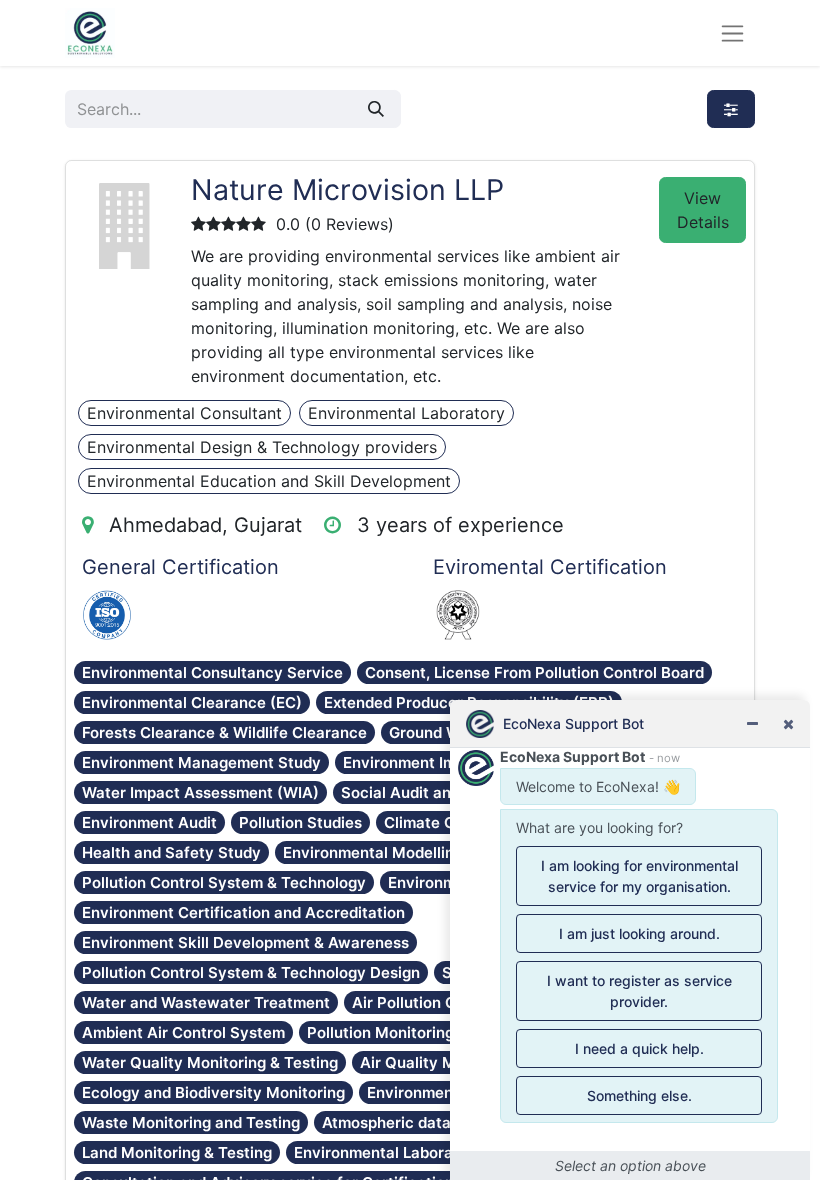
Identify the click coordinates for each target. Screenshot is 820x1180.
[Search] (376, 109)
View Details (703, 210)
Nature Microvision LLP (347, 189)
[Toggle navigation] (732, 33)
